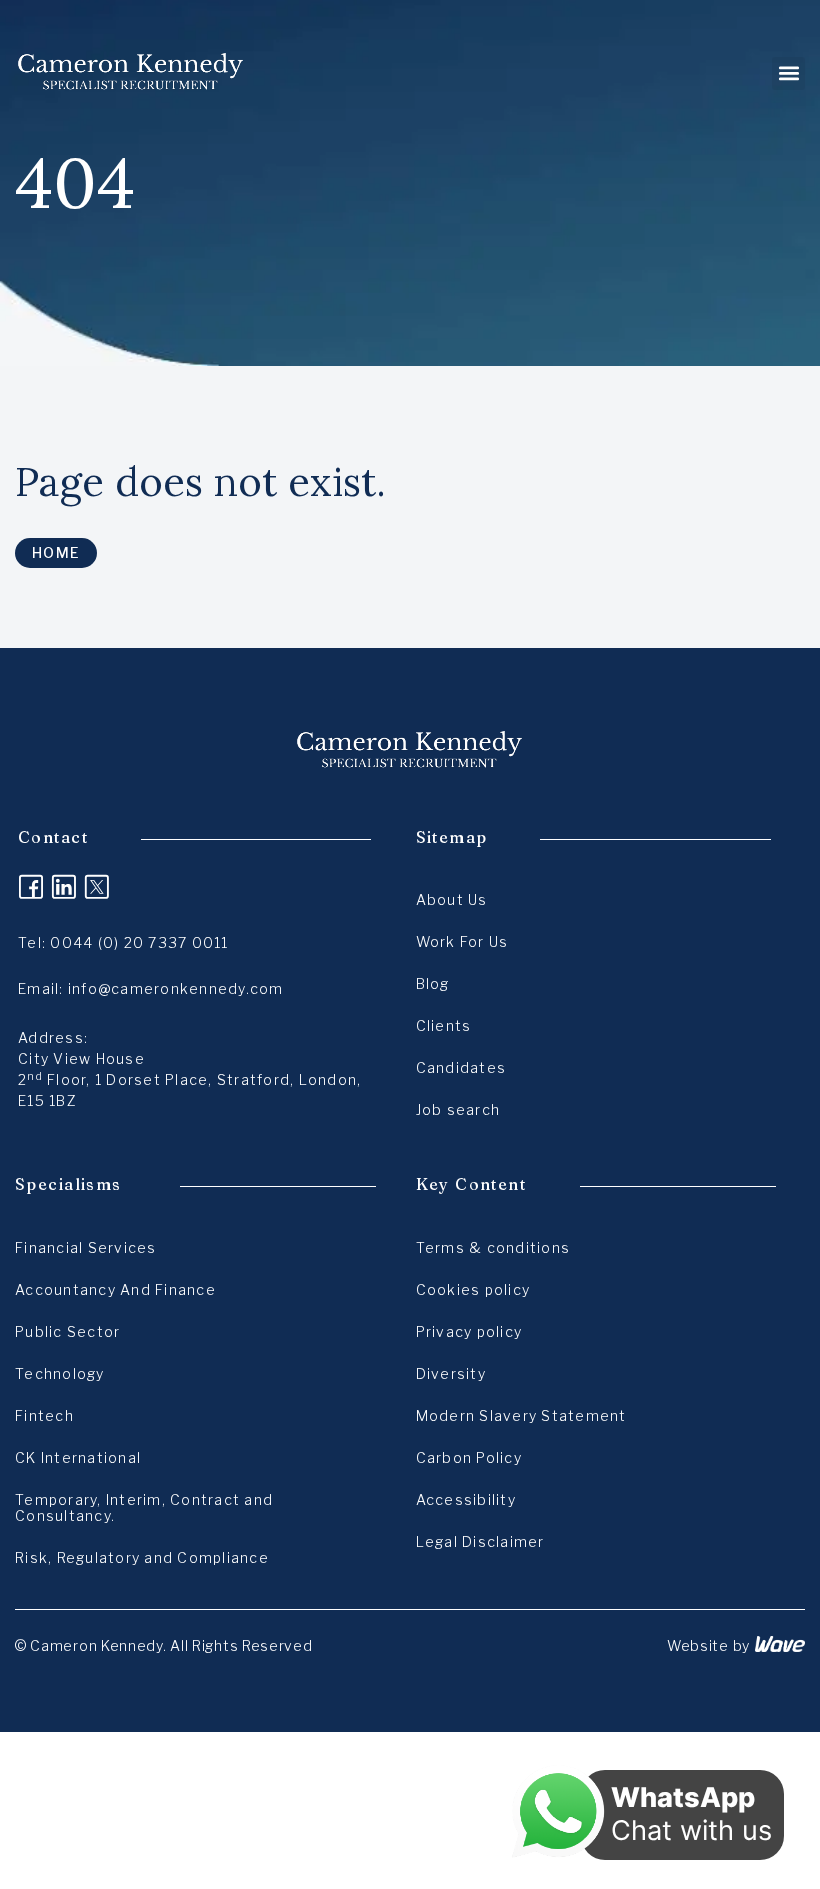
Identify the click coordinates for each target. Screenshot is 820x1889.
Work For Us (462, 941)
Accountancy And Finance (115, 1289)
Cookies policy (473, 1289)
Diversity (451, 1373)
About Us (452, 899)
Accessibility (466, 1499)
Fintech (44, 1415)
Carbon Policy (469, 1457)
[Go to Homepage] (131, 73)
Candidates (461, 1067)
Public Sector (67, 1331)
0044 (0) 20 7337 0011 (139, 942)
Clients (444, 1025)
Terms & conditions (493, 1247)
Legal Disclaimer (480, 1541)
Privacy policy (469, 1331)
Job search (458, 1109)
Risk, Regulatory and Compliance (142, 1557)
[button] (788, 73)
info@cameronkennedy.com (176, 988)
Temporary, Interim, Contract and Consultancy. (144, 1507)
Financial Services (86, 1247)
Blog (433, 983)
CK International (78, 1457)
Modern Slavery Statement (521, 1415)
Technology (60, 1373)
